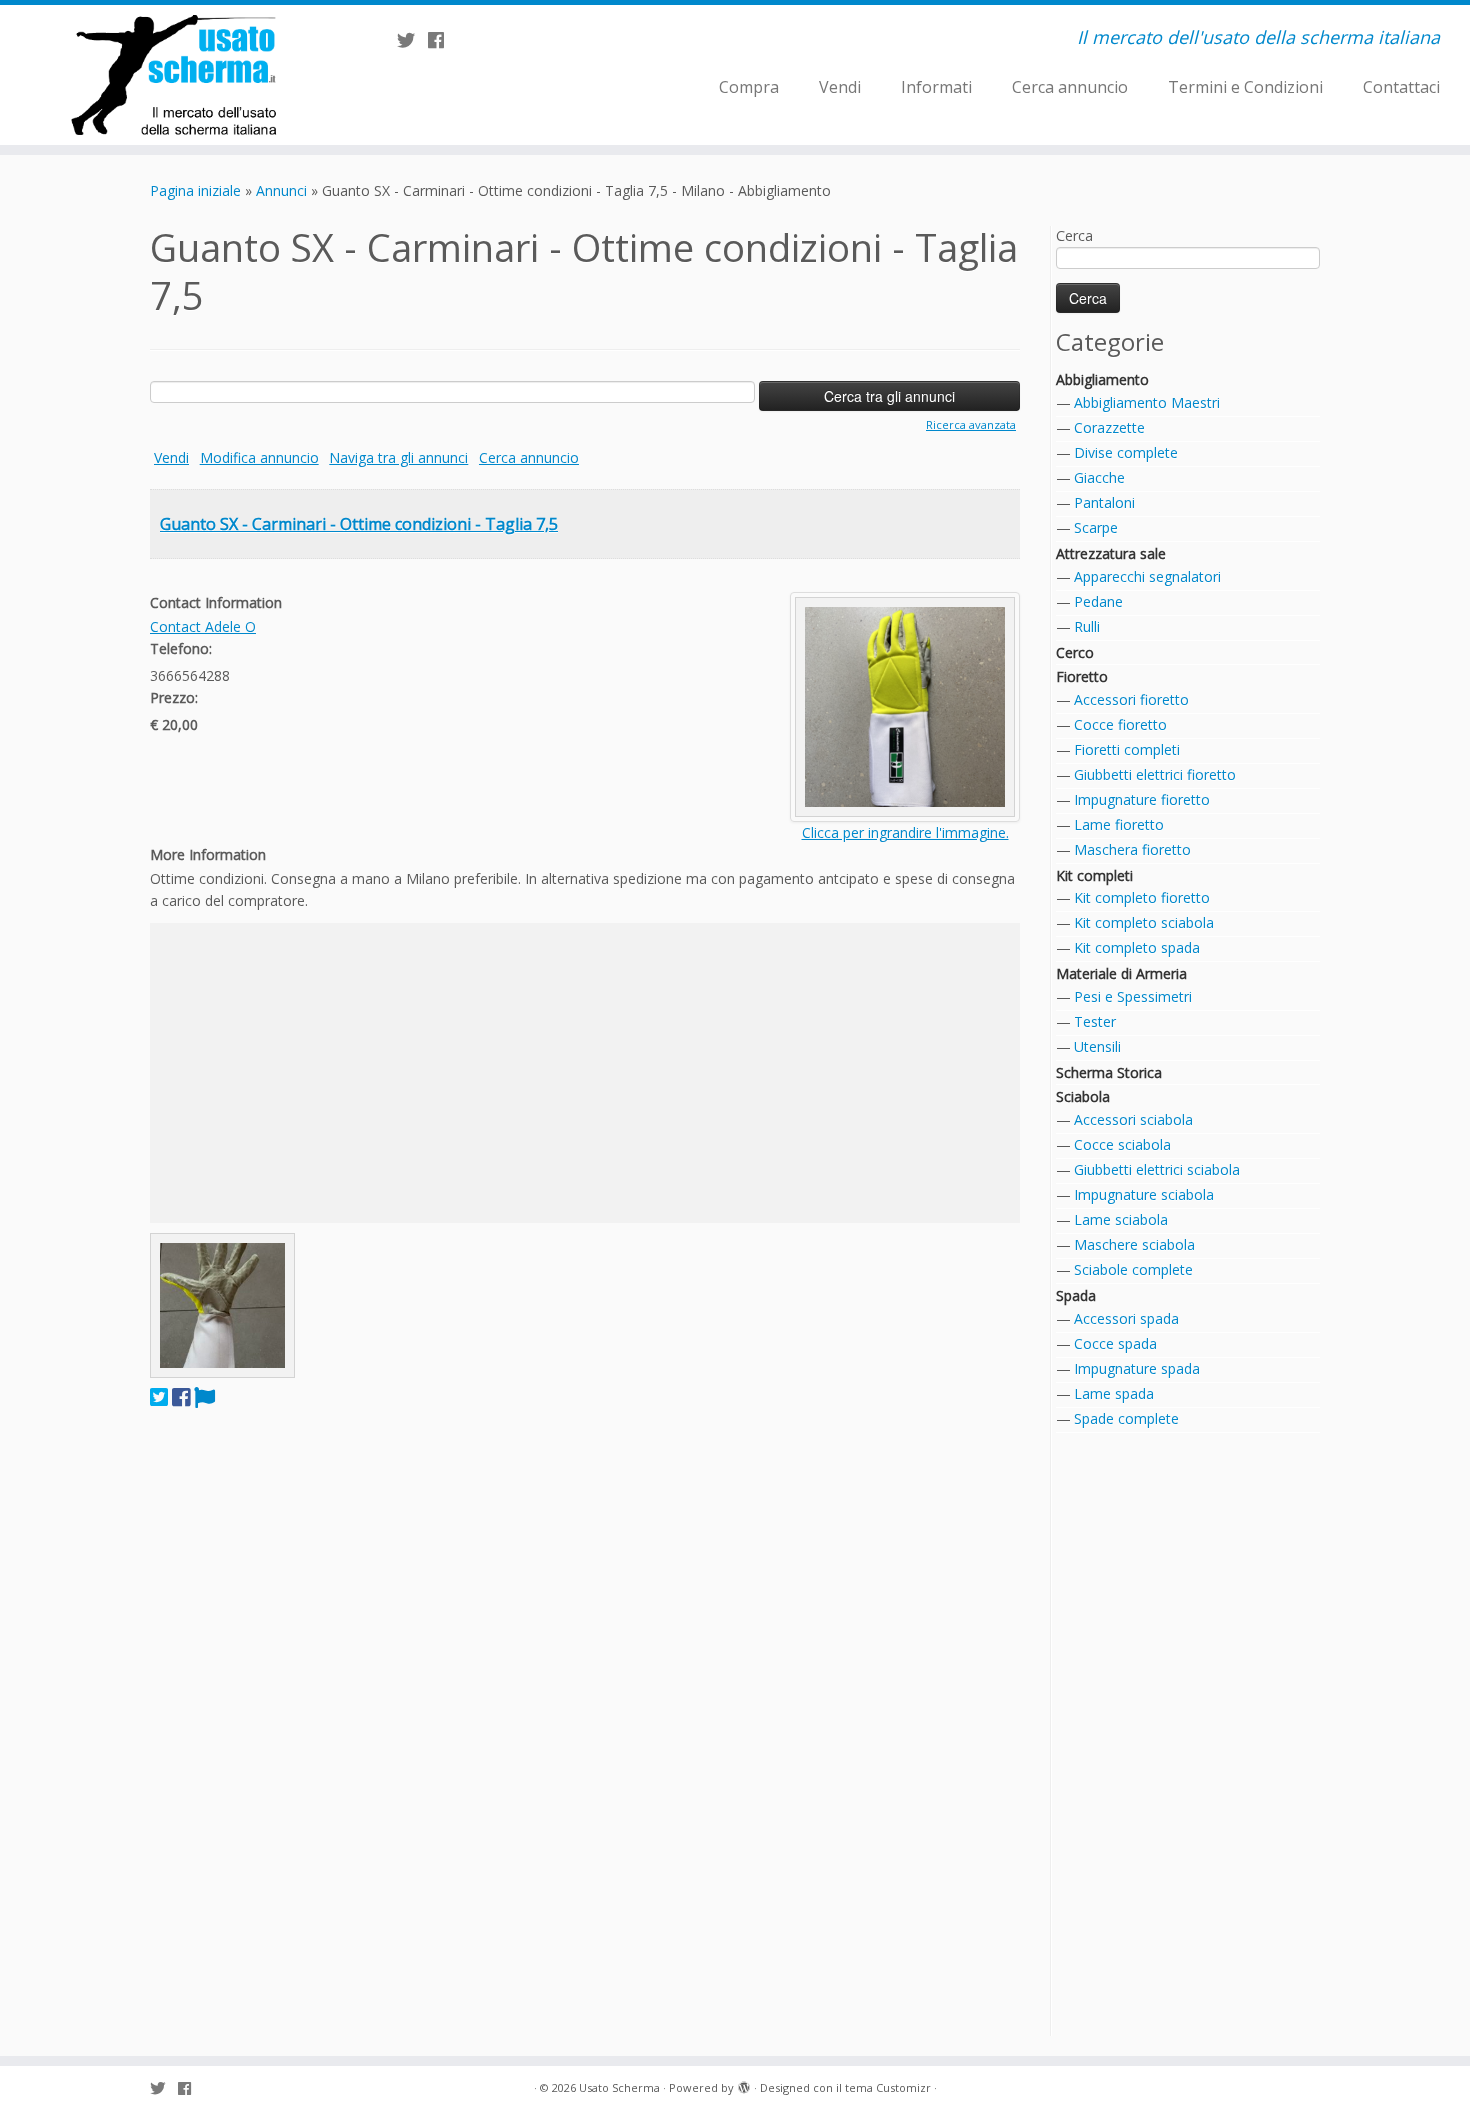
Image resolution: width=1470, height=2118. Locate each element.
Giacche (1099, 477)
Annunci (281, 190)
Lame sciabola (1121, 1219)
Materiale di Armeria (1121, 973)
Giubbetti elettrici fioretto (1155, 774)
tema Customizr (888, 2087)
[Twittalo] (159, 1397)
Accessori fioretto (1131, 699)
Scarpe (1096, 527)
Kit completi (1094, 875)
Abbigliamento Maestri (1147, 402)
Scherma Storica (1109, 1072)
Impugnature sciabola (1144, 1194)
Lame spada (1114, 1393)
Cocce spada (1115, 1343)
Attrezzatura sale (1111, 553)
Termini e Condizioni (1245, 87)
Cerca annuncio (1070, 87)
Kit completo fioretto (1142, 897)
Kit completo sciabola (1144, 922)
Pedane (1098, 601)
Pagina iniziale (195, 190)
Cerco (1075, 652)
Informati (936, 87)
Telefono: (181, 648)
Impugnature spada (1137, 1368)
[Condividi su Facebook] (181, 1397)
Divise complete (1126, 452)
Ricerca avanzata (971, 424)
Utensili (1097, 1046)
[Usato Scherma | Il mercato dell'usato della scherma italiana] (169, 75)
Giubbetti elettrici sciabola (1157, 1169)
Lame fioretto (1119, 824)
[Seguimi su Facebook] (442, 40)
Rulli (1087, 626)
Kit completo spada (1137, 947)
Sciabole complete (1133, 1269)
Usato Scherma (619, 2087)
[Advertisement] (585, 1073)
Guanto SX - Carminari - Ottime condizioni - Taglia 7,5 (359, 524)
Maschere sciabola (1134, 1244)
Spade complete (1126, 1418)
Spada (1076, 1295)
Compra (749, 87)
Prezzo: (174, 697)
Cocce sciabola (1122, 1144)
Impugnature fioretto (1142, 799)
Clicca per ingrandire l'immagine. (905, 832)
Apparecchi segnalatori (1147, 576)
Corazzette (1109, 427)
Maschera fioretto (1132, 849)
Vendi (840, 87)
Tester (1095, 1021)
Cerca (1074, 235)
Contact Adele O (203, 626)
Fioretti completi (1127, 749)
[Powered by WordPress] (744, 2084)
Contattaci (1401, 87)
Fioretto (1082, 676)
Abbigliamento (1102, 379)
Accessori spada (1126, 1318)
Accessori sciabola (1133, 1119)
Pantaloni (1104, 502)
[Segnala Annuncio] (204, 1397)
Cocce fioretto (1120, 724)
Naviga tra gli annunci (398, 457)
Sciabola (1083, 1096)
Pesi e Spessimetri (1133, 996)
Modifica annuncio (259, 457)
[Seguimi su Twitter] (412, 40)
